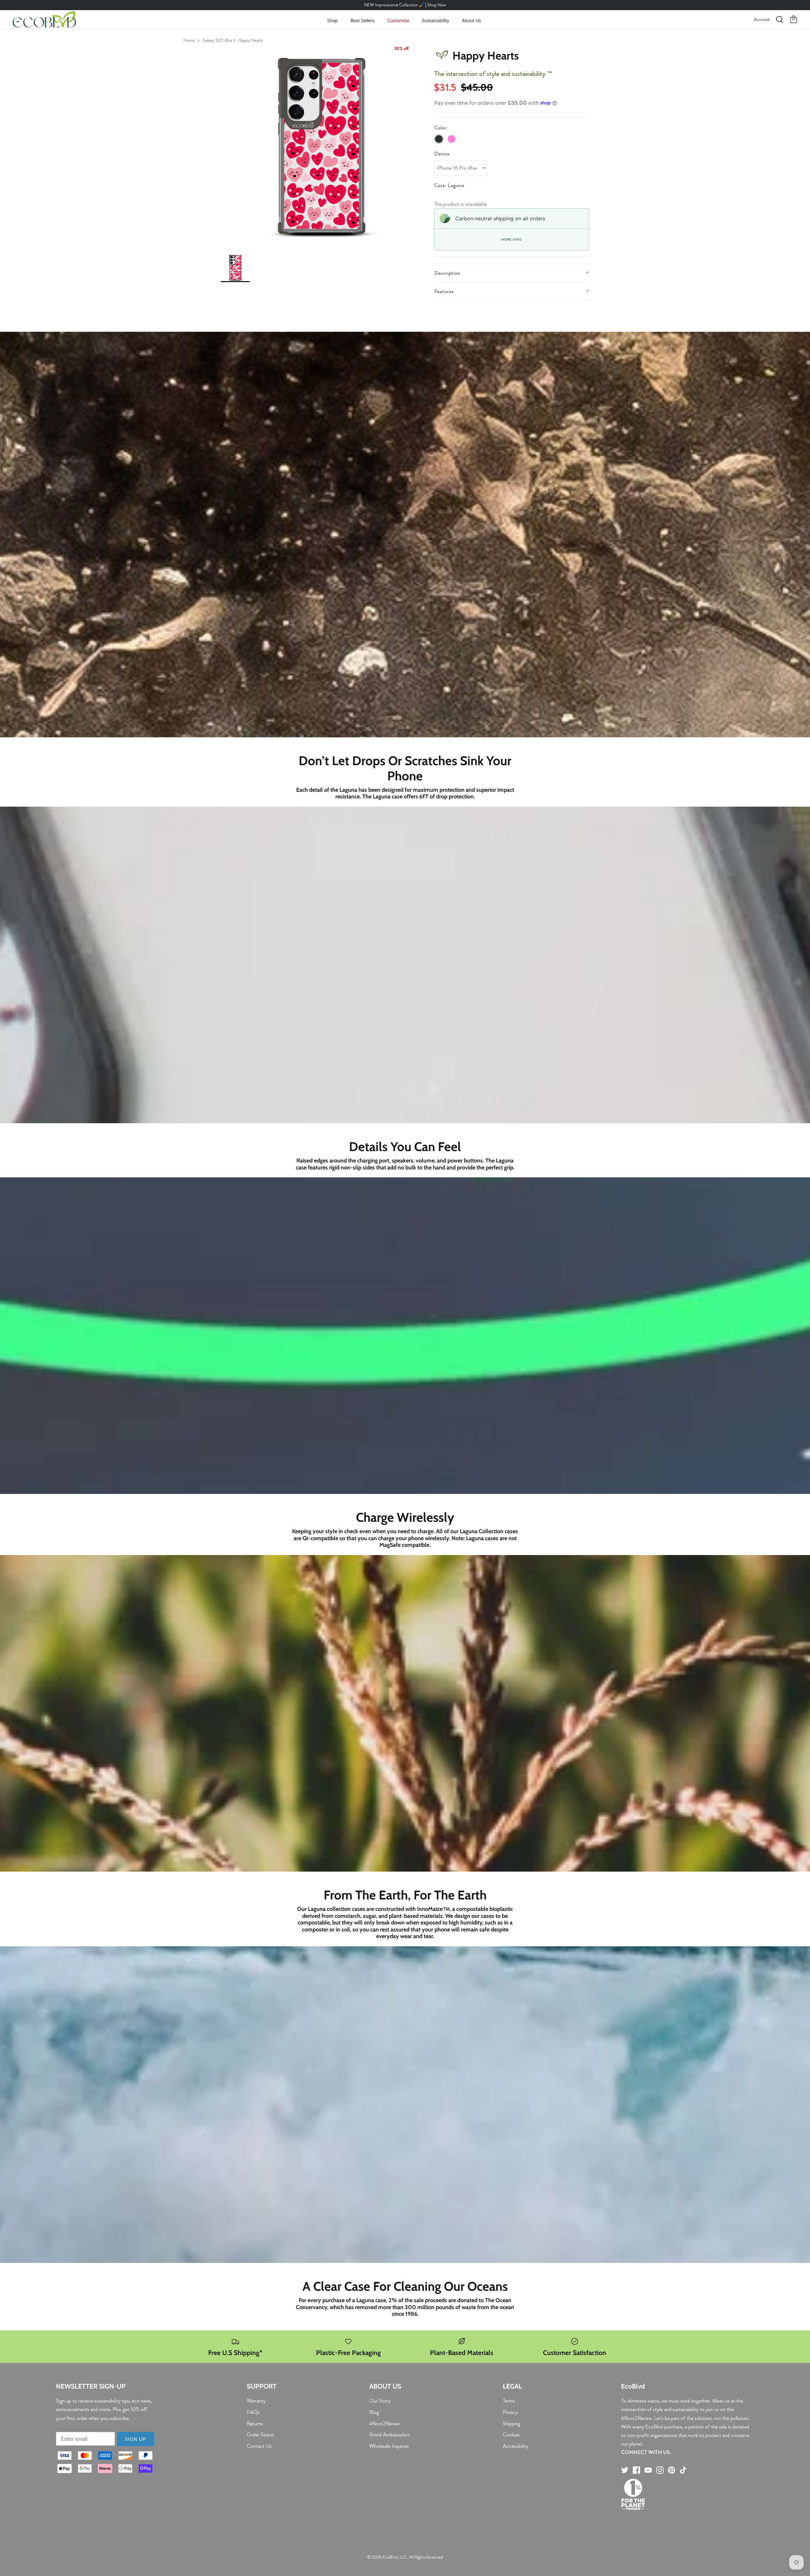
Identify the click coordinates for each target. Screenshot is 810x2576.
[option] (321, 147)
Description (447, 273)
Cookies (511, 2434)
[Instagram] (660, 2470)
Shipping (511, 2423)
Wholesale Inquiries (389, 2446)
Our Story (380, 2401)
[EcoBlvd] (44, 20)
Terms (509, 2401)
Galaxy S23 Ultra (217, 40)
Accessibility (516, 2446)
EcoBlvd (390, 2557)
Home (189, 40)
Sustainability (436, 20)
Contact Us (259, 2446)
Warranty (256, 2401)
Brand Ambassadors (390, 2434)
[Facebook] (636, 2470)
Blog (374, 2412)
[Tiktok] (683, 2470)
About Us (471, 20)
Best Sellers (363, 20)
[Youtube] (648, 2470)
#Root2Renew (384, 2423)
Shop (333, 20)
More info (511, 239)
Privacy (510, 2412)
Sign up (135, 2439)
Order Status (260, 2434)
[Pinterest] (672, 2470)
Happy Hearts (250, 40)
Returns (255, 2423)
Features (444, 291)
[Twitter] (625, 2470)
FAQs (253, 2412)
